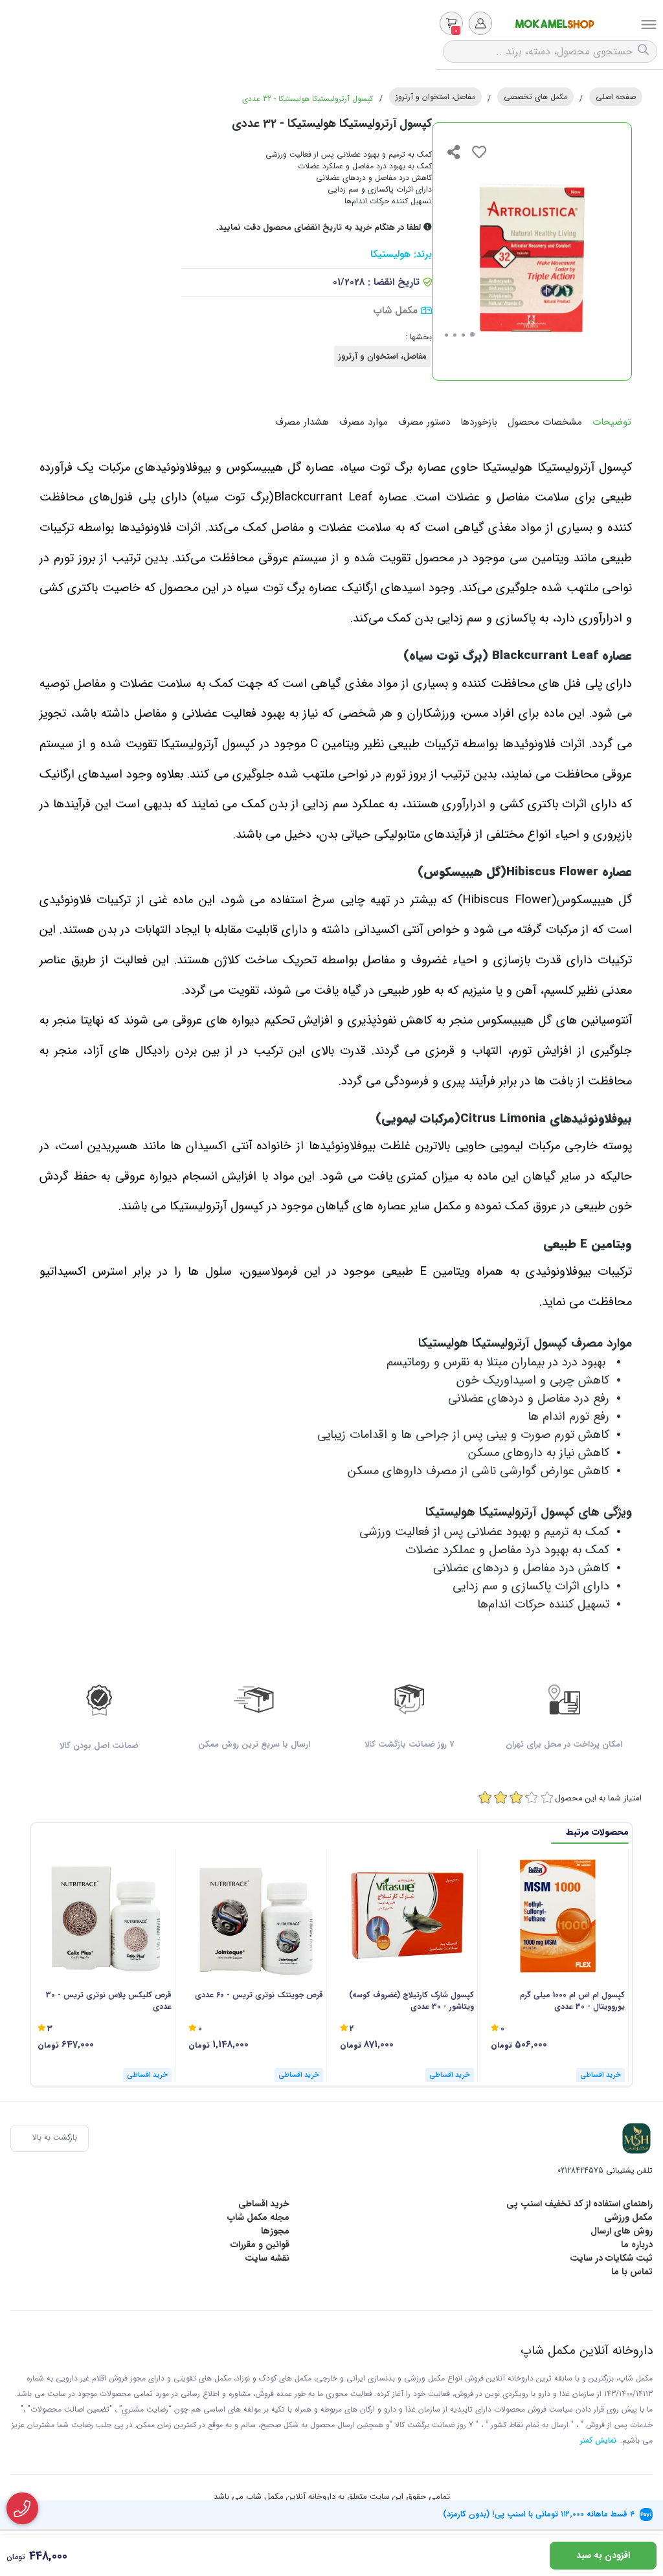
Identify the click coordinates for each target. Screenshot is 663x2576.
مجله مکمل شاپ (258, 2217)
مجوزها (275, 2231)
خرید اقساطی (264, 2204)
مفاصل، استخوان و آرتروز (435, 97)
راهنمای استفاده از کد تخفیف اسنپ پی (579, 2204)
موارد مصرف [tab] (364, 422)
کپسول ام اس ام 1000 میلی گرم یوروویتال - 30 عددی (572, 2001)
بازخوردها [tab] (479, 422)
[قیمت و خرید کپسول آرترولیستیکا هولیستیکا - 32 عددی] (636, 2138)
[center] (645, 51)
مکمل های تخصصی (535, 97)
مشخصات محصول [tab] (545, 422)
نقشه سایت (267, 2258)
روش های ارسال (622, 2231)
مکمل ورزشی (628, 2217)
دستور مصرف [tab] (424, 422)
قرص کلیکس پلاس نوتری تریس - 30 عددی (109, 2001)
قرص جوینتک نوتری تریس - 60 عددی (259, 1995)
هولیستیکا (390, 255)
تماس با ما (632, 2272)
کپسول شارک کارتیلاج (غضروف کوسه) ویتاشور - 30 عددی (411, 2001)
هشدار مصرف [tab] (302, 422)
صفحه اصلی (616, 97)
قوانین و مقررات (260, 2245)
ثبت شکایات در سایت (611, 2258)
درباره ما (637, 2245)
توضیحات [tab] (612, 422)
